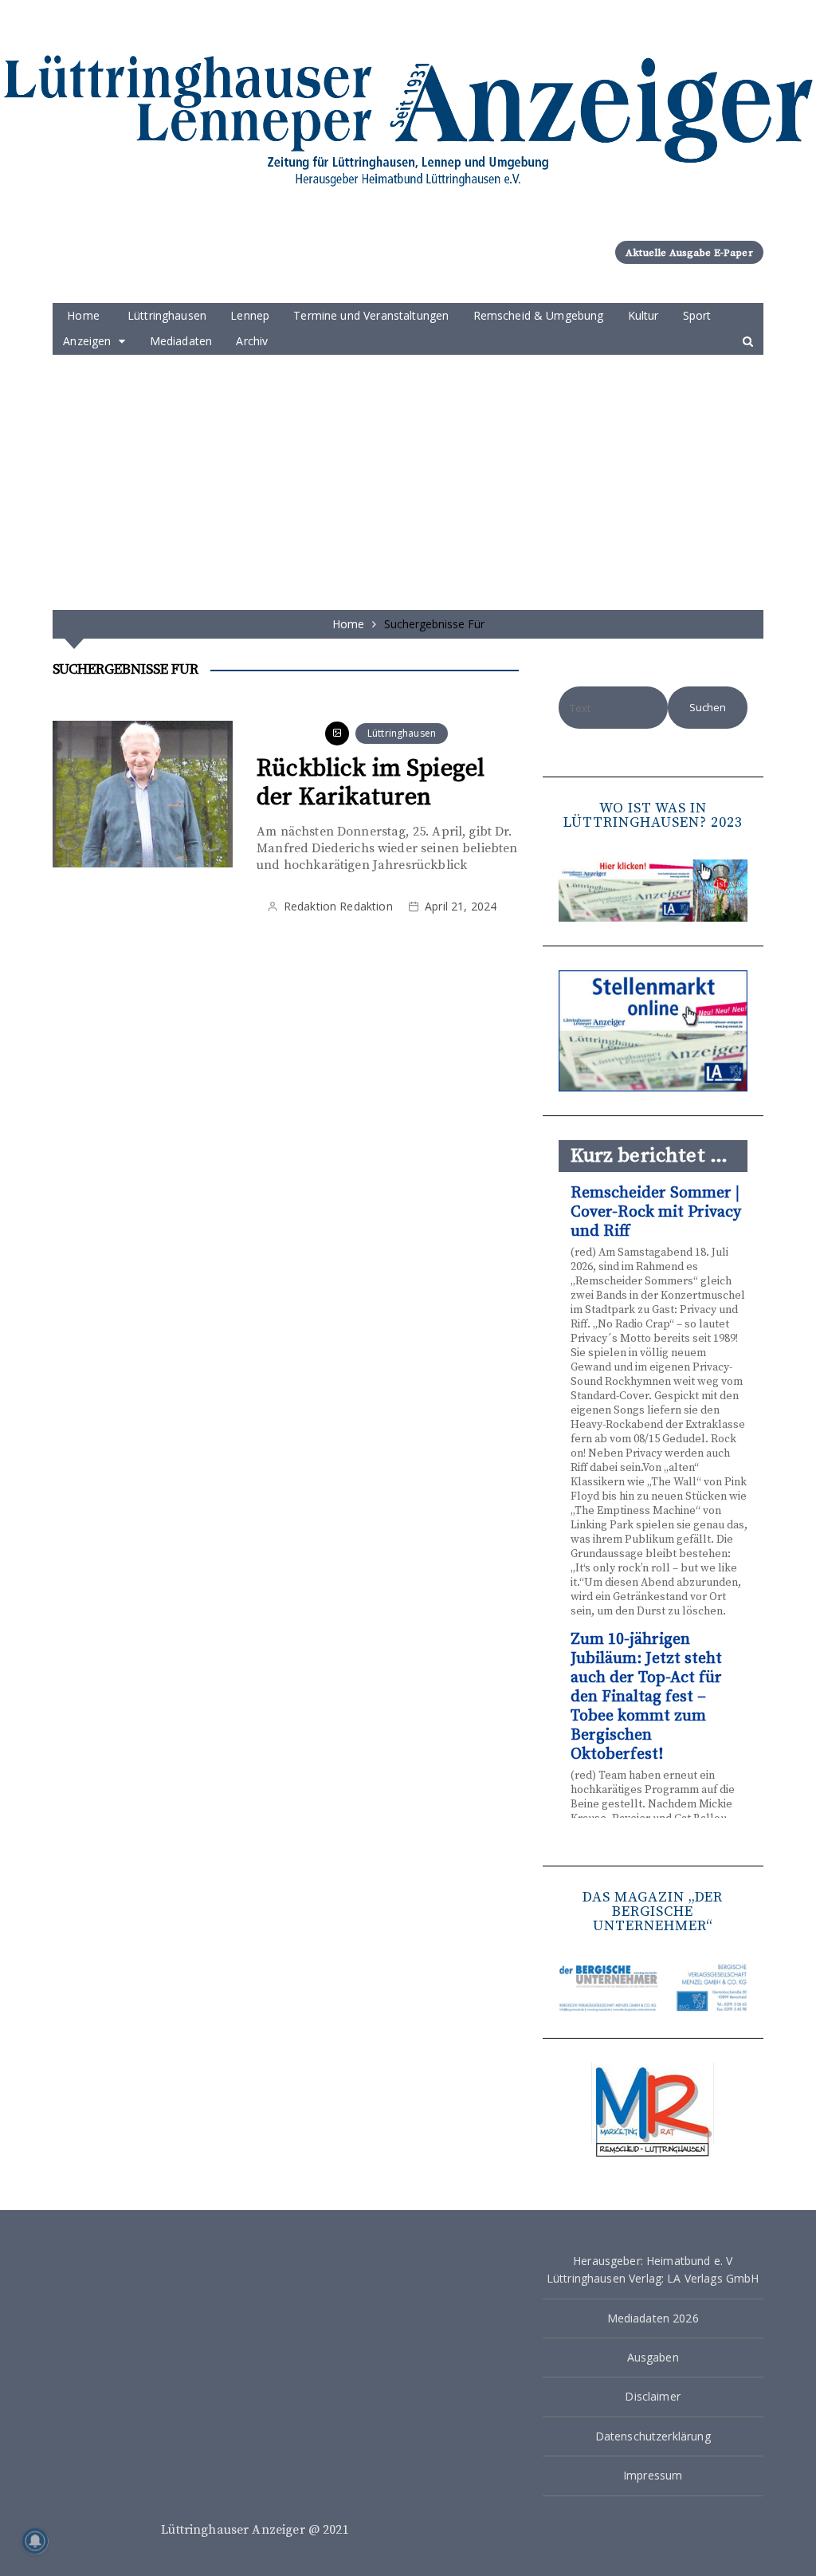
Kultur (643, 315)
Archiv (252, 341)
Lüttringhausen (167, 315)
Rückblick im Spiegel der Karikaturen (371, 783)
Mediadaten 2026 (653, 2318)
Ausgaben (653, 2357)
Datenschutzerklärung (653, 2436)
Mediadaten (181, 341)
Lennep (250, 315)
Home (83, 315)
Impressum (653, 2475)
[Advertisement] (408, 474)
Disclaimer (653, 2396)
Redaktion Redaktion (338, 906)
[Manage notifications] (35, 2541)
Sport (697, 315)
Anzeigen (87, 341)
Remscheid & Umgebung (539, 315)
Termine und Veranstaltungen (371, 315)
